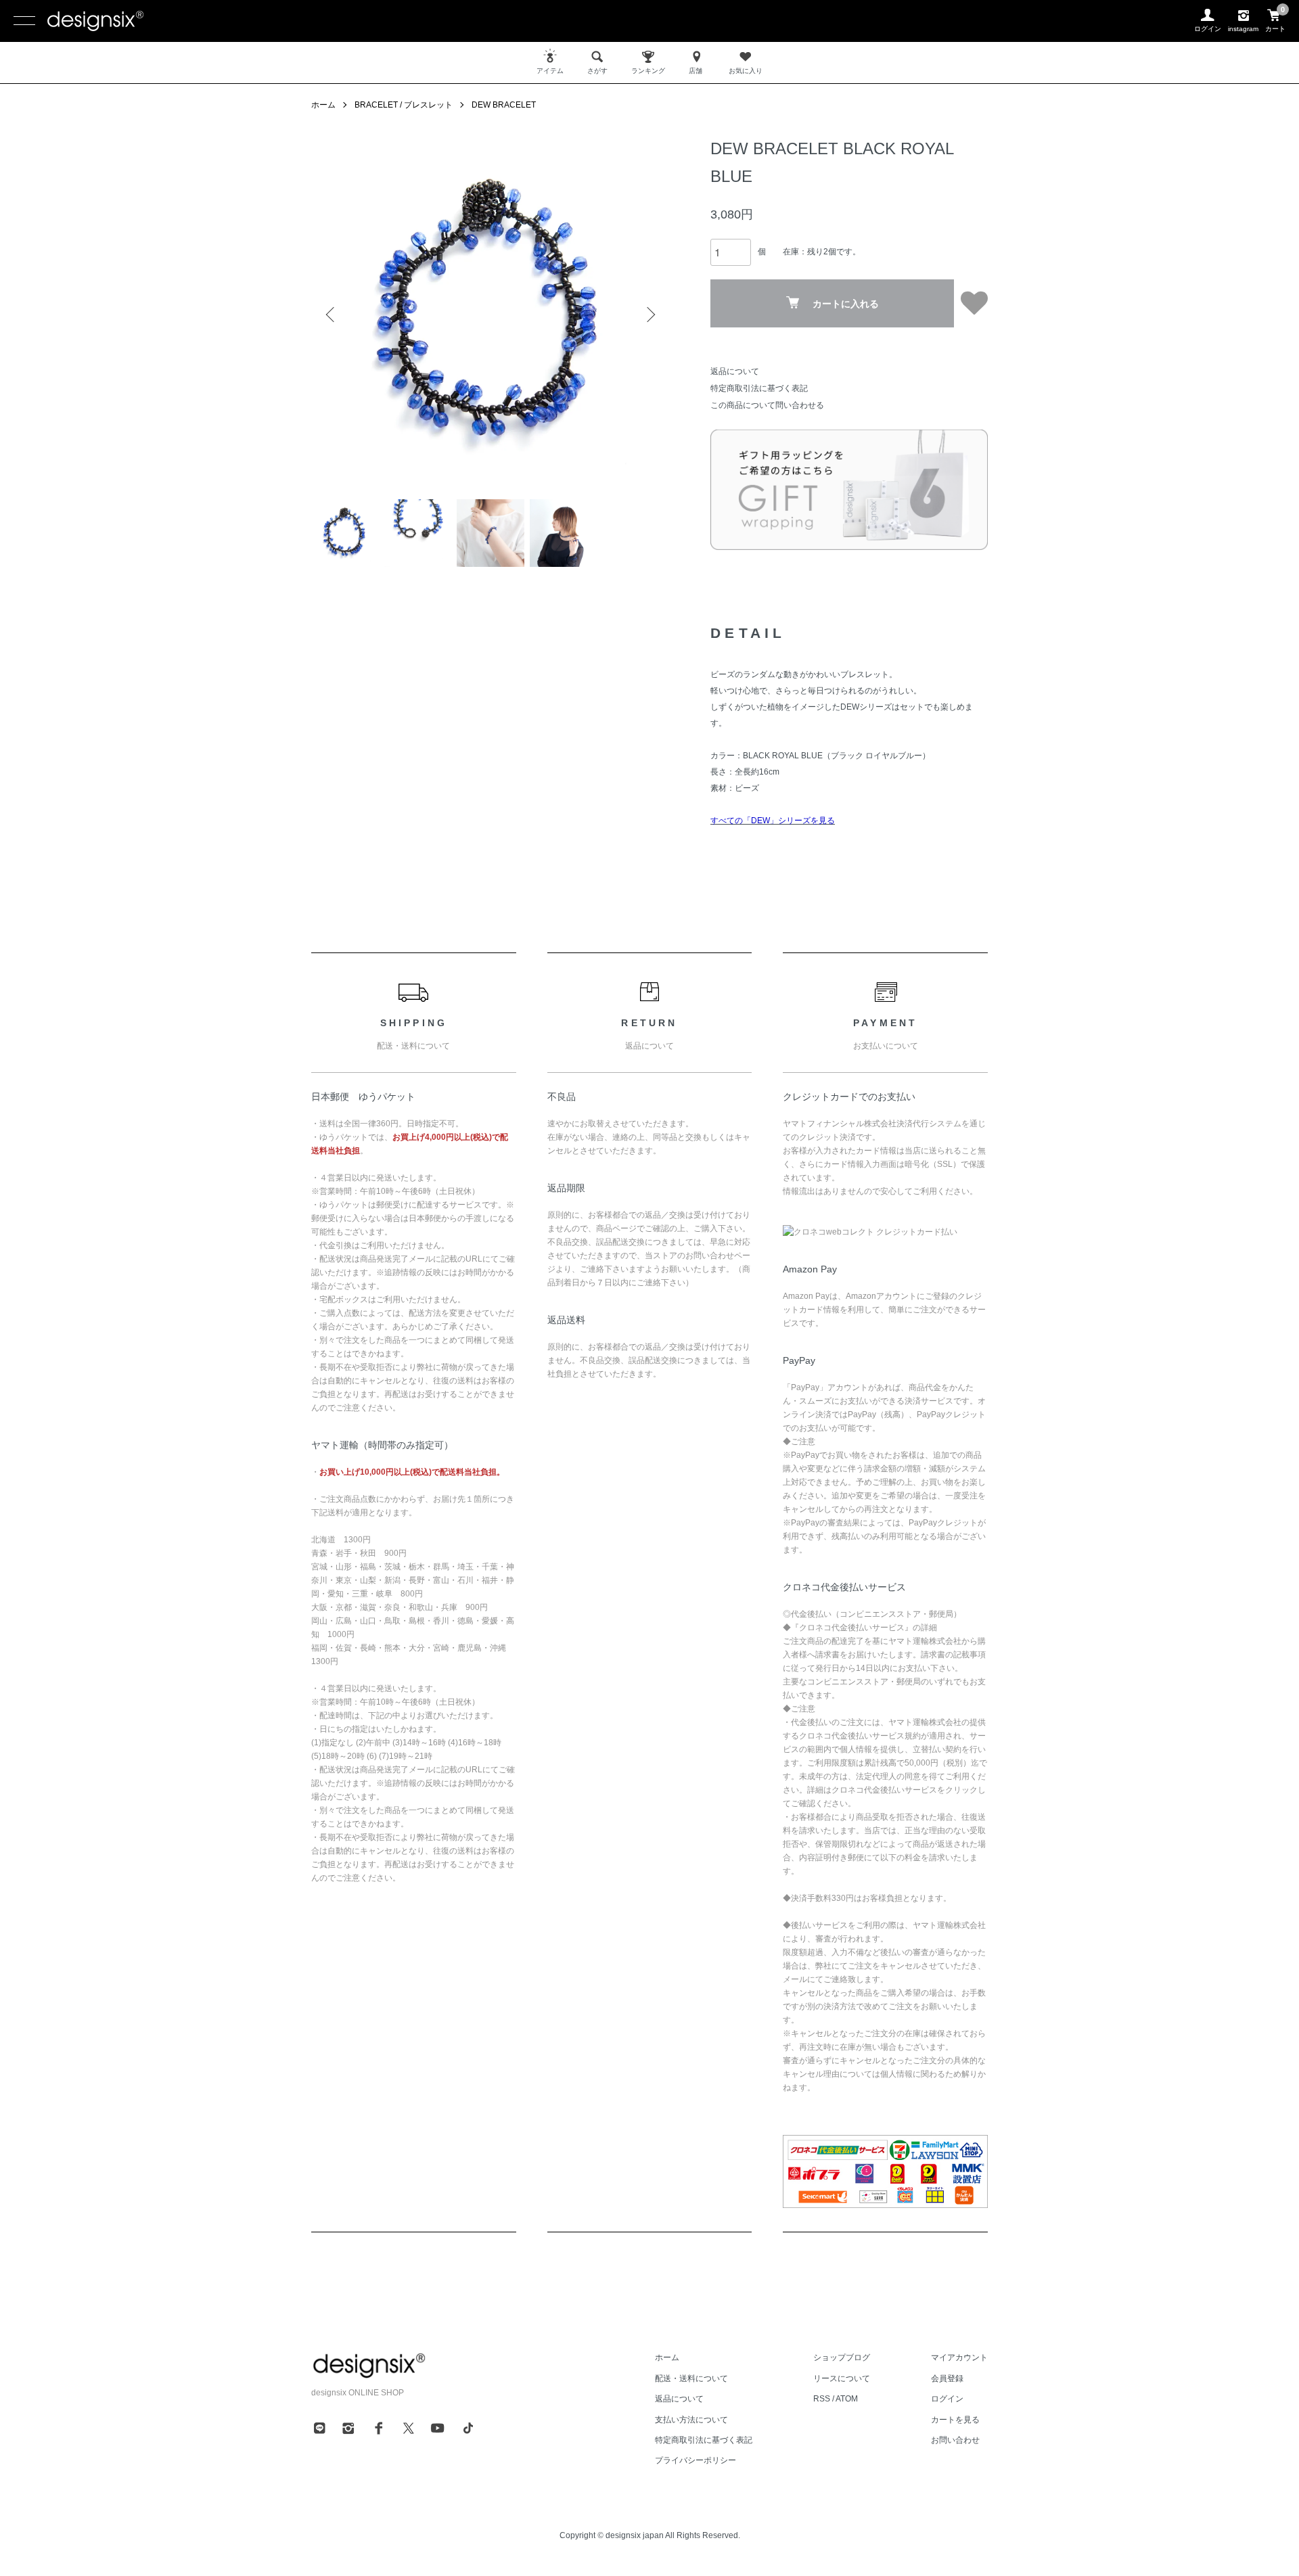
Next (649, 315)
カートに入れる (846, 304)
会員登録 (947, 2378)
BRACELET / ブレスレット (404, 105)
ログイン (947, 2399)
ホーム (323, 105)
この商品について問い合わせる (767, 405)
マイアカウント (959, 2357)
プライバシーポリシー (696, 2460)
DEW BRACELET (504, 105)
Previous (332, 315)
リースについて (842, 2378)
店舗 (696, 71)
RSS (822, 2399)
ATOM (847, 2399)
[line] (319, 2428)
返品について (735, 371)
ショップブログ (842, 2357)
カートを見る (955, 2420)
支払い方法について (691, 2420)
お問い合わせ (955, 2440)
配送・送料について (691, 2378)
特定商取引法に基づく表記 (759, 388)
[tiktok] (468, 2428)
